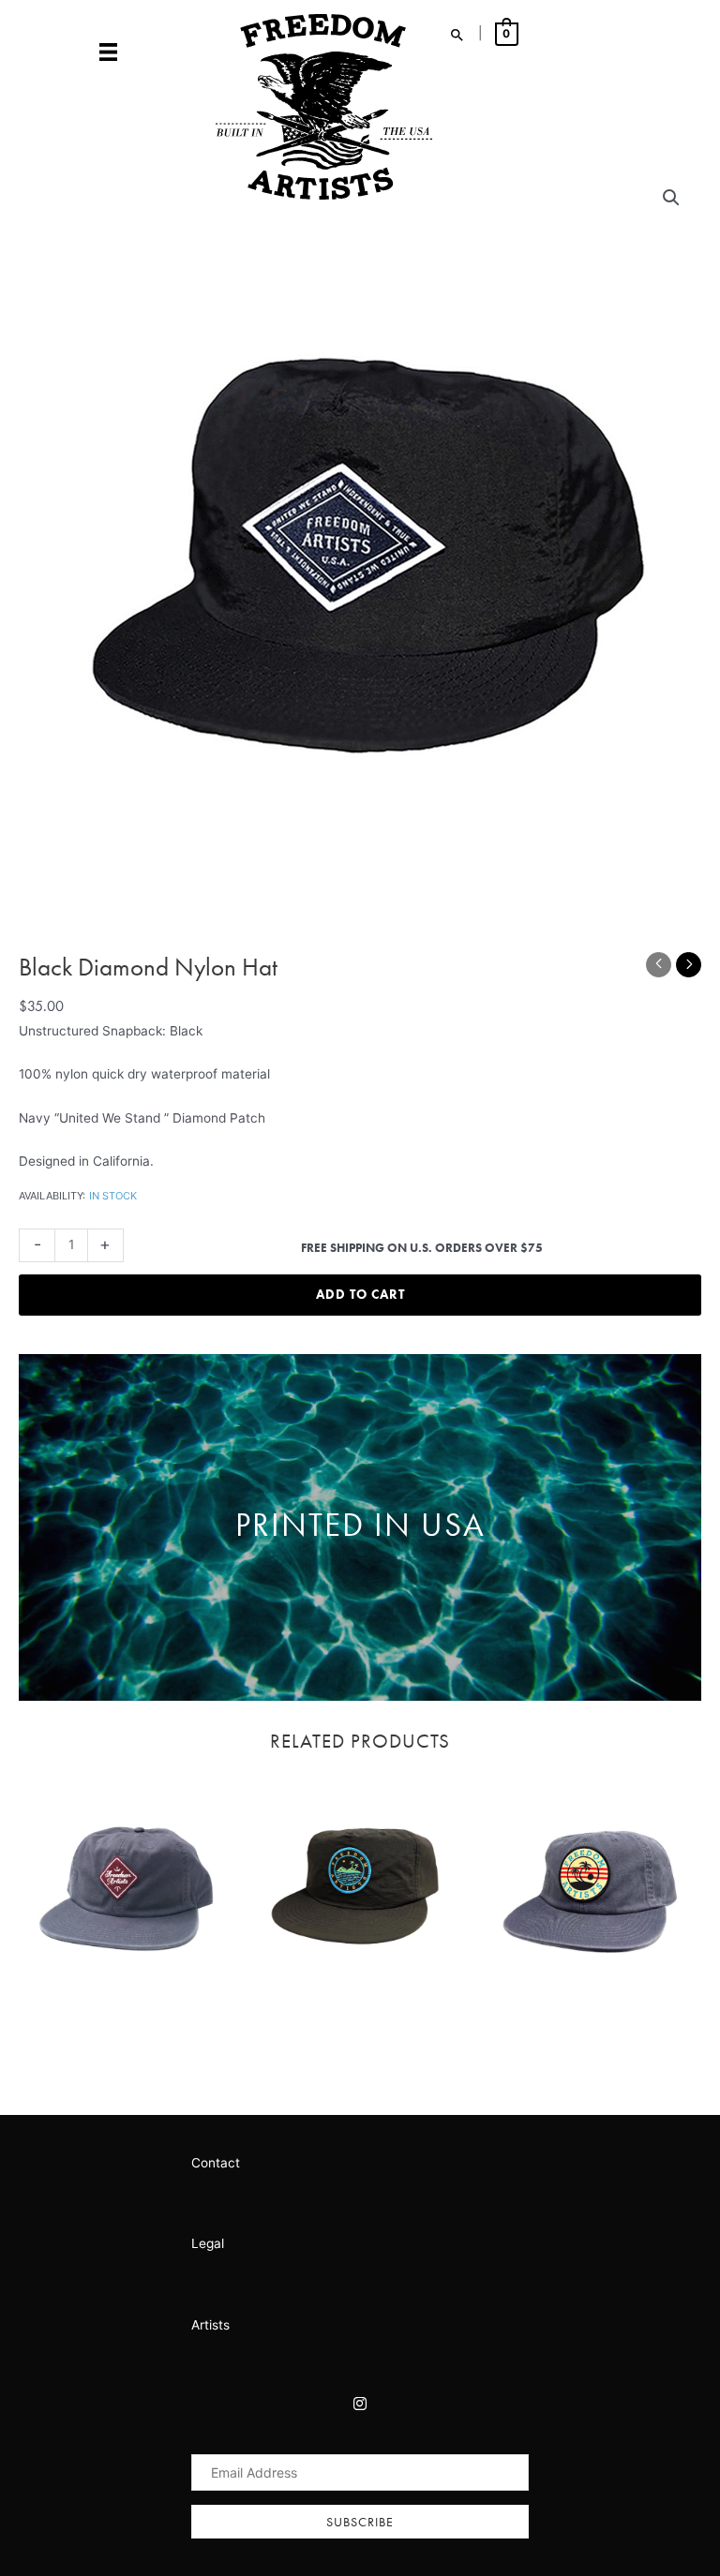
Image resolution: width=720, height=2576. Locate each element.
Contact (216, 2163)
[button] (360, 2522)
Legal (208, 2243)
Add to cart (360, 1295)
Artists (210, 2325)
